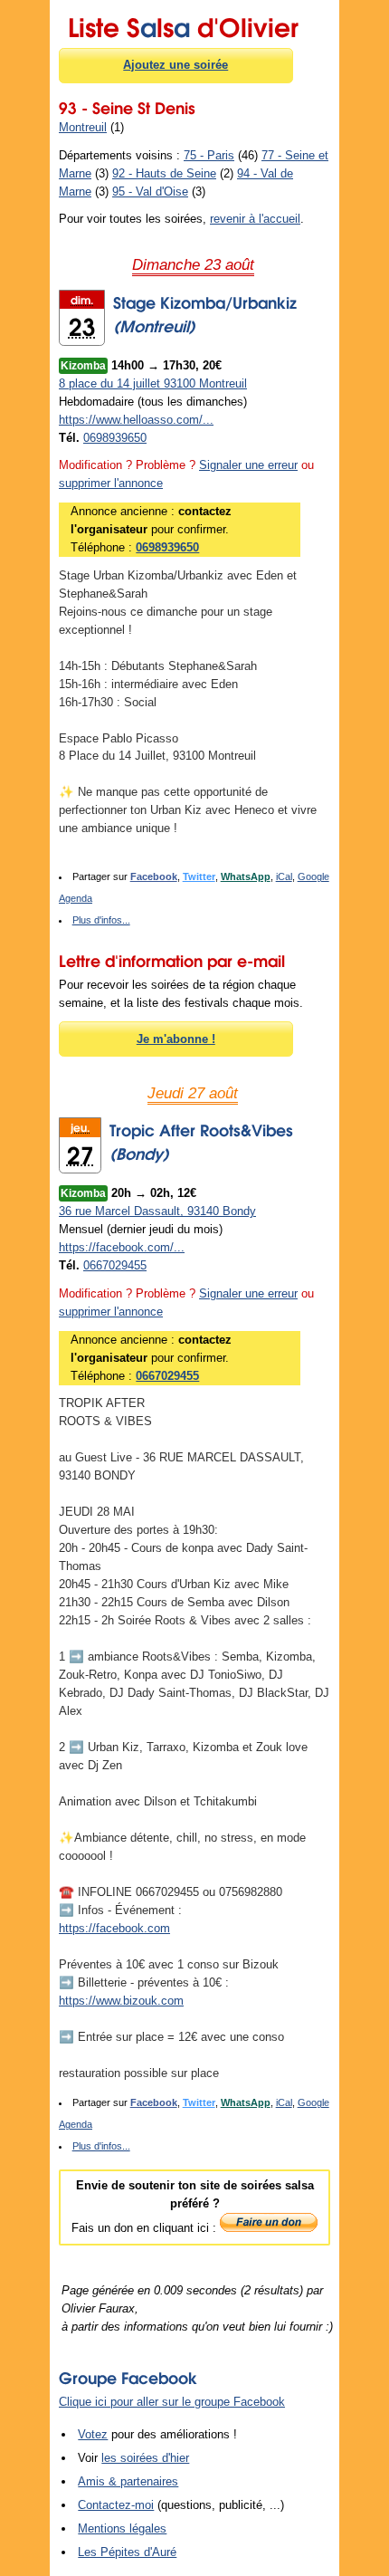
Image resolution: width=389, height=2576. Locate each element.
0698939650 (115, 438)
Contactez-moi (116, 2505)
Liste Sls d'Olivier (183, 24)
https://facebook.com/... (122, 1247)
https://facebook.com (114, 1928)
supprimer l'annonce (111, 483)
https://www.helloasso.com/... (136, 420)
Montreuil (83, 127)
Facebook (154, 876)
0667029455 (115, 1265)
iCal (284, 876)
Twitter (199, 876)
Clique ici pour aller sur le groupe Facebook (172, 2402)
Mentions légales (122, 2528)
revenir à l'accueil (255, 219)
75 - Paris (209, 155)
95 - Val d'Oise (150, 192)
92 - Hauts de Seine (164, 173)
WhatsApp (246, 876)
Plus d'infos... (101, 920)
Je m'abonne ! (176, 1039)
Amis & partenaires (128, 2481)
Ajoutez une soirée (176, 65)
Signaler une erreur (248, 465)
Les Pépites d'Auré (127, 2552)
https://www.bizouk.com (121, 2001)
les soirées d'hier (145, 2458)
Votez (93, 2434)
